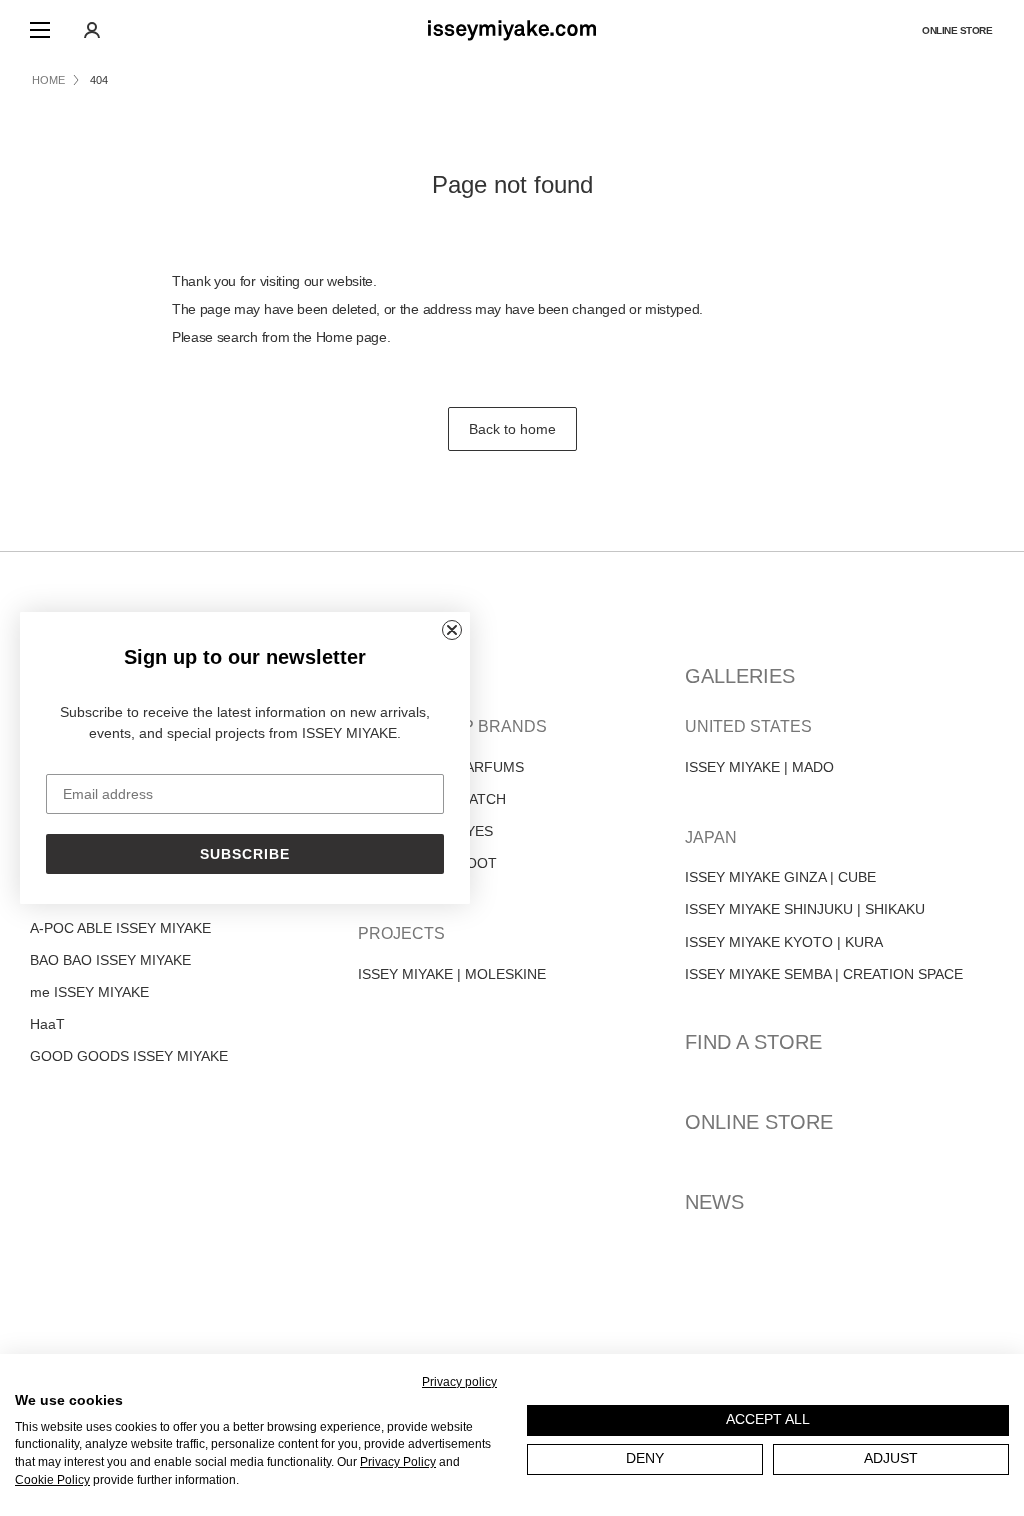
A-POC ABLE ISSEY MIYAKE (120, 928)
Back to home (512, 429)
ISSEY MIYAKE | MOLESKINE (452, 974)
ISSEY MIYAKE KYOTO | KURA (784, 942)
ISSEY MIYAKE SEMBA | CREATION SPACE (824, 974)
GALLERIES (740, 676)
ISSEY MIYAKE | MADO (759, 767)
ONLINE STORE (759, 1122)
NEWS (714, 1202)
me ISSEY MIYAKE (89, 992)
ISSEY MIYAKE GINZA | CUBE (780, 877)
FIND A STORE (753, 1042)
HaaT (47, 1024)
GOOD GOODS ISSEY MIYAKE (129, 1056)
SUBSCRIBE (245, 854)
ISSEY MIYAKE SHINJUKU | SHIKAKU (805, 909)
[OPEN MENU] (40, 30)
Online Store (957, 30)
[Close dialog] (452, 630)
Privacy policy (459, 1382)
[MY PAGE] (92, 30)
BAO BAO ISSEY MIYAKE (110, 960)
